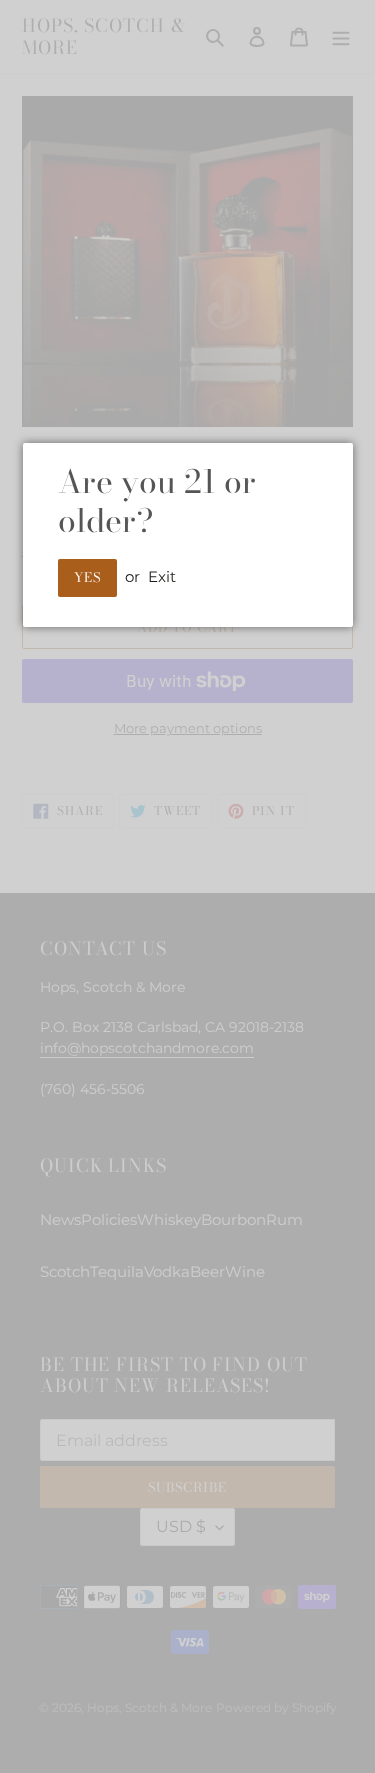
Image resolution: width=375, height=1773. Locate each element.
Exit (162, 576)
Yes (87, 577)
